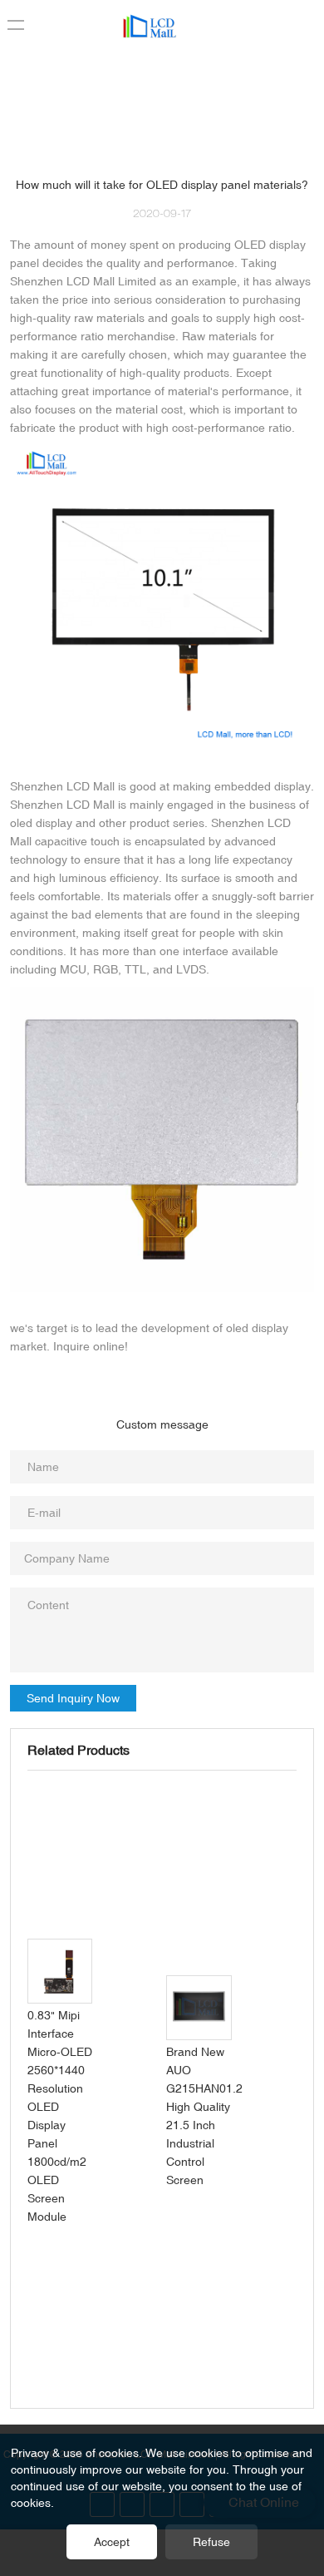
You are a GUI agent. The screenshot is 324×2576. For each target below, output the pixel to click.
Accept (112, 2542)
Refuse (211, 2542)
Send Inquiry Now (73, 1698)
